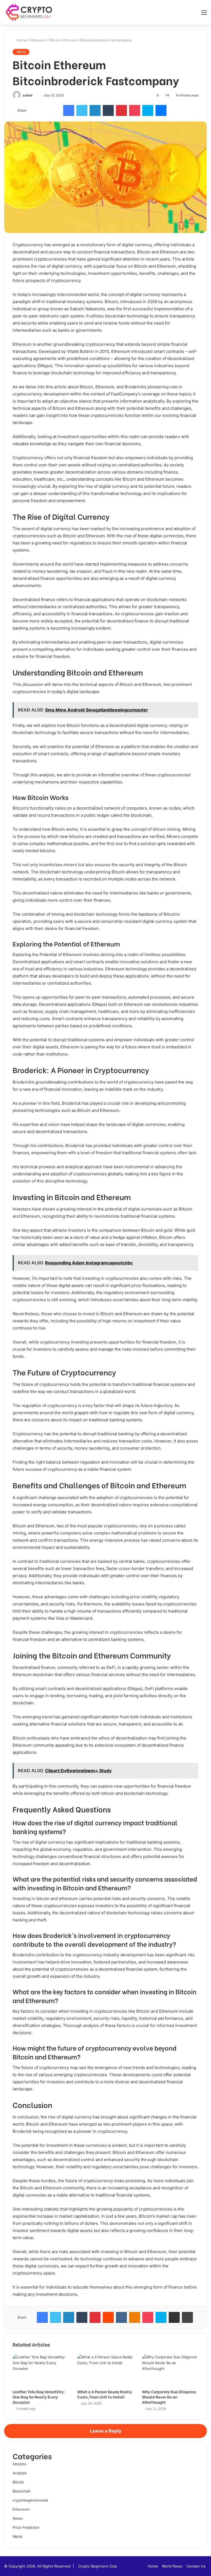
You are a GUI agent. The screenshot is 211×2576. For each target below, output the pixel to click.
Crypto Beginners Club (98, 2566)
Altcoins (20, 2464)
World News (172, 2566)
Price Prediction (26, 2527)
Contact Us (196, 2566)
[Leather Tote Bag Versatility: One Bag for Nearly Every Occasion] (41, 2370)
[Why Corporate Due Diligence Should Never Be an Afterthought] (170, 2370)
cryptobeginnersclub (30, 2500)
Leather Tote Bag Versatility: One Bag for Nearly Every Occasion (39, 2397)
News (18, 2518)
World (21, 52)
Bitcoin (18, 2482)
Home (21, 40)
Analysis (20, 2473)
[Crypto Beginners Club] (30, 12)
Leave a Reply (106, 2431)
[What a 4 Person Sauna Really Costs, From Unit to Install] (105, 2370)
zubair (28, 95)
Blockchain (22, 2491)
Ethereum (38, 40)
